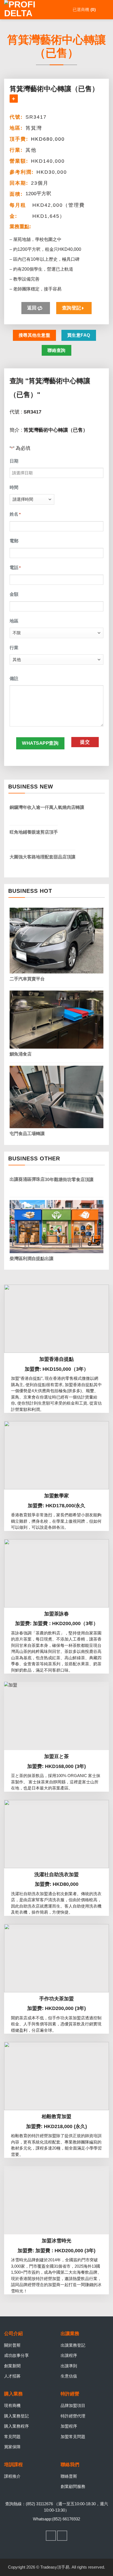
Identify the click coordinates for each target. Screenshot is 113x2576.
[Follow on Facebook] (51, 2536)
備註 (14, 678)
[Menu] (105, 10)
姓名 (15, 514)
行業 (14, 648)
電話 (15, 568)
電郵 (14, 541)
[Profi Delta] (32, 10)
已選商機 (83, 9)
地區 (14, 621)
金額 (14, 594)
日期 (14, 461)
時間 (14, 487)
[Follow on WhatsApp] (62, 2536)
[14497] (14, 99)
